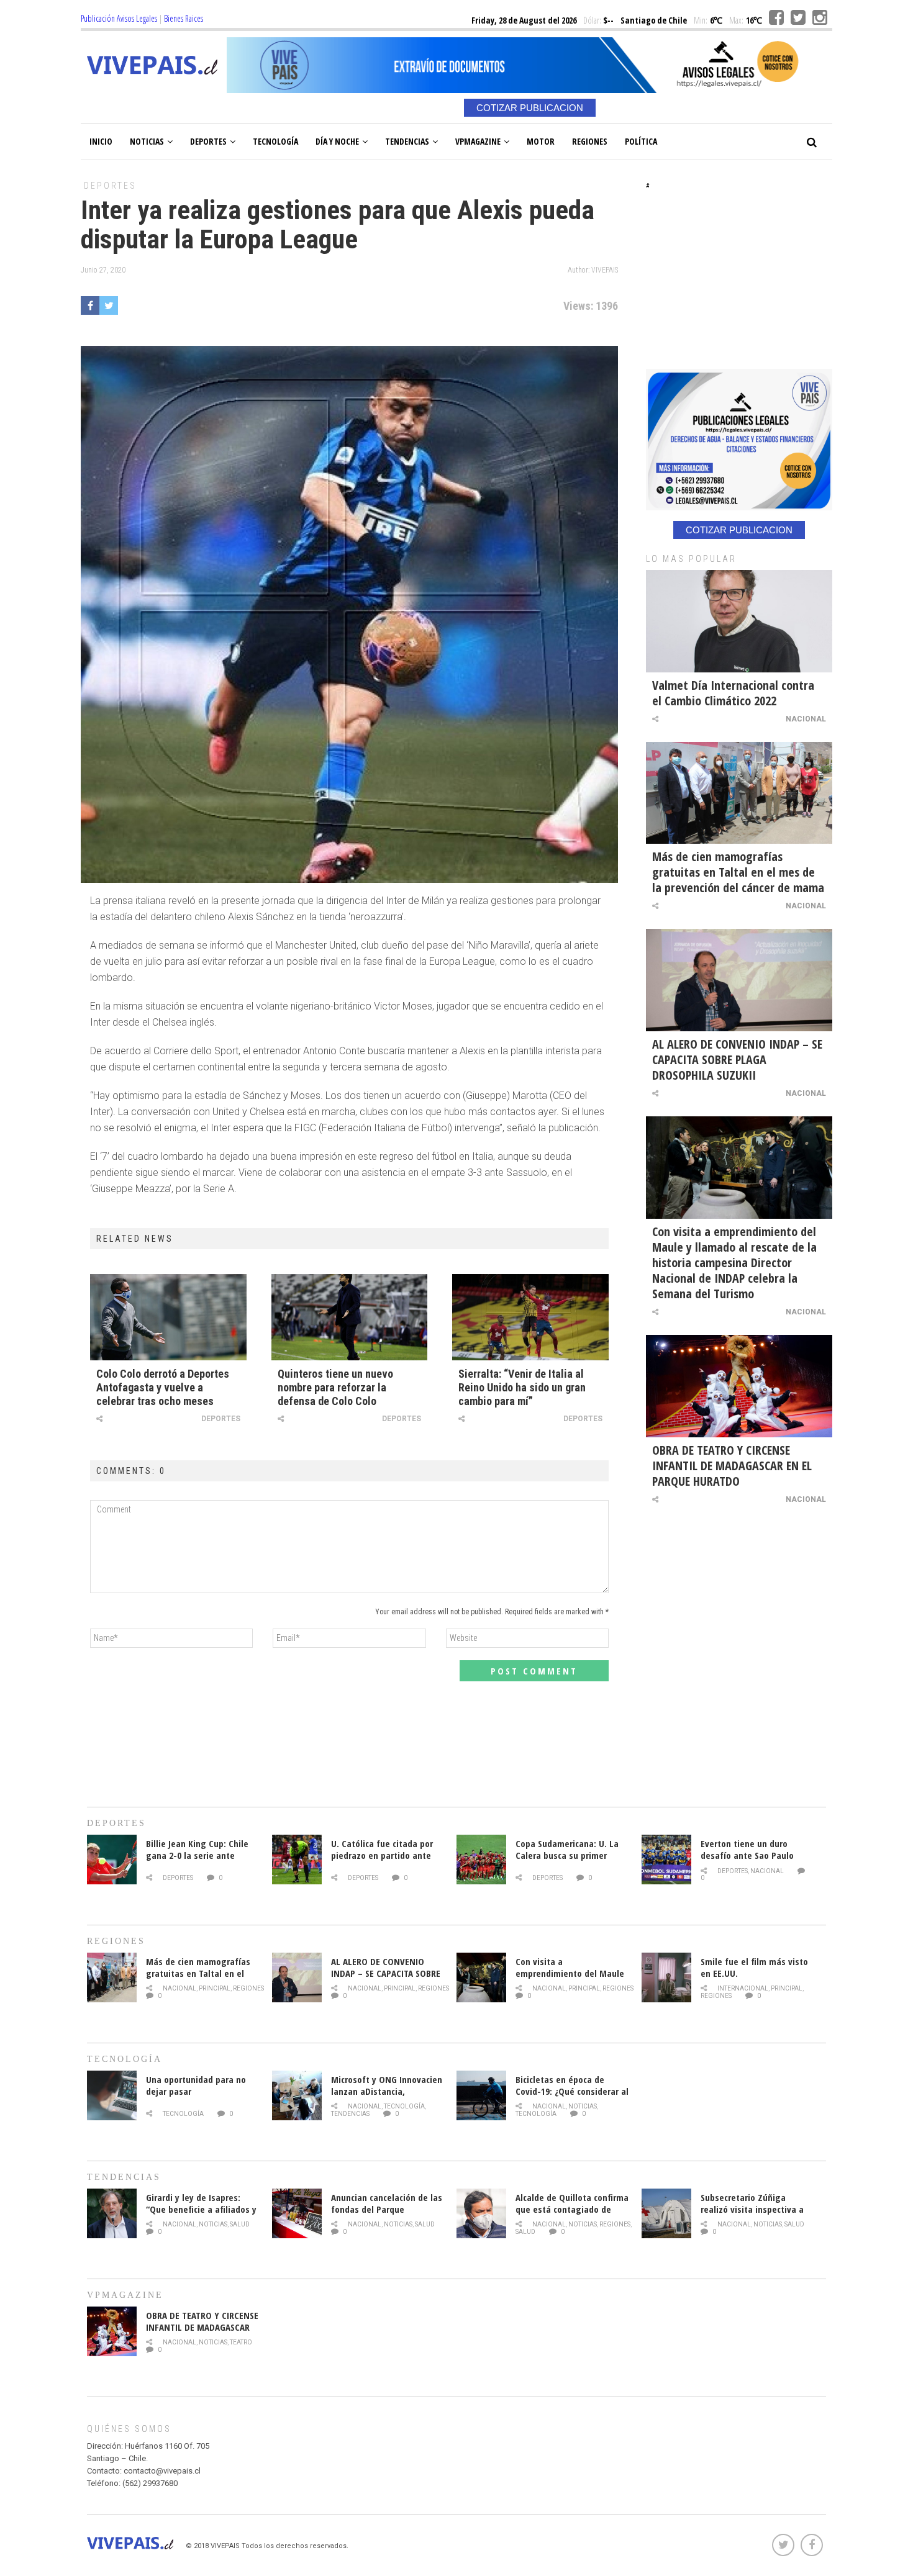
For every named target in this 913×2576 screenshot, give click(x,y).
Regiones (590, 141)
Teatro (241, 2342)
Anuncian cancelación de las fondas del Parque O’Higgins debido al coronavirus (387, 2215)
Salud (240, 2224)
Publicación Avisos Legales (119, 18)
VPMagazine (478, 141)
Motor (541, 141)
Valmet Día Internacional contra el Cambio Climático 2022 (733, 693)
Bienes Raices (184, 18)
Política (641, 141)
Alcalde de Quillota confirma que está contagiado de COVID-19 (572, 2209)
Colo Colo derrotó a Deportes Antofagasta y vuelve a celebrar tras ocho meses (163, 1387)
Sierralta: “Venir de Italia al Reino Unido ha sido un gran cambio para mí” (522, 1387)
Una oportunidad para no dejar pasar (196, 2085)
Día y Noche (337, 141)
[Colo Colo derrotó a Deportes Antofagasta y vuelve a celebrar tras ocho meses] (168, 1317)
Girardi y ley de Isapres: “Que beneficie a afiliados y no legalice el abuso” (201, 2209)
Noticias (147, 141)
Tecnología (275, 141)
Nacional (806, 719)
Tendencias (407, 141)
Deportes (208, 141)
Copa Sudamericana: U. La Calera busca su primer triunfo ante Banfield (567, 1855)
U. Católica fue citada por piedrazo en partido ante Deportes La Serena (382, 1855)
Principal (215, 1988)
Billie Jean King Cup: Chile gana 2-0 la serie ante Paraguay (197, 1855)
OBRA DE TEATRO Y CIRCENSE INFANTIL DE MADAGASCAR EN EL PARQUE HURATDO (732, 1466)
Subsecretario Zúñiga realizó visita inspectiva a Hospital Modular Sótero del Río (757, 2215)
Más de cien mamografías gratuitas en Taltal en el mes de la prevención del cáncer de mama (738, 872)
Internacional (743, 1988)
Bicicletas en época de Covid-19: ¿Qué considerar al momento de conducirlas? (572, 2091)
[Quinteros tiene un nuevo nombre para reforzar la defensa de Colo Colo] (350, 1317)
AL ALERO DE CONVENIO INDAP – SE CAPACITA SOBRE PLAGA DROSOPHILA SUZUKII (737, 1060)
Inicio (101, 141)
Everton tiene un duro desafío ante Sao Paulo (747, 1849)
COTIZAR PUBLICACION (530, 108)
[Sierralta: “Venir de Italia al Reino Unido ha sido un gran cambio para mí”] (530, 1317)
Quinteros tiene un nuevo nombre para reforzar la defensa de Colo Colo (335, 1387)
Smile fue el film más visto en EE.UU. (754, 1967)
